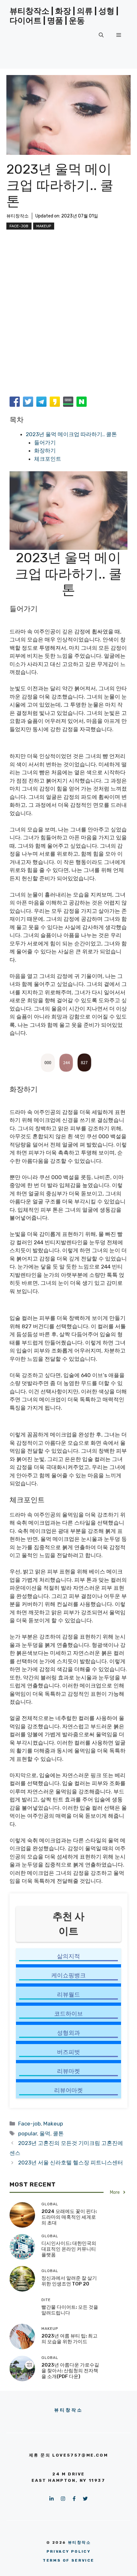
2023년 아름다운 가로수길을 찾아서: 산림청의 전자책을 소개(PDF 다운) (70, 2371)
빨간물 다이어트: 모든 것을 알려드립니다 (70, 2310)
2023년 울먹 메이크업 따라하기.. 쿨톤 (71, 434)
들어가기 (45, 443)
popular (28, 2133)
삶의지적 (68, 1956)
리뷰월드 (68, 1995)
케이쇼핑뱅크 (68, 1975)
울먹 (45, 2133)
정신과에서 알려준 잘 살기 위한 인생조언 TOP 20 (69, 2281)
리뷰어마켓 (68, 2090)
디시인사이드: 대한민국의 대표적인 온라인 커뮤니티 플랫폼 (69, 2249)
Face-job (19, 226)
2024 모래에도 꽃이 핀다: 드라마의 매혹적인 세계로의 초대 (69, 2217)
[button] (101, 35)
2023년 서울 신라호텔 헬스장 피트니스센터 (71, 2163)
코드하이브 (68, 2014)
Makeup (44, 226)
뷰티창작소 (18, 216)
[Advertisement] (68, 322)
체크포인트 (48, 459)
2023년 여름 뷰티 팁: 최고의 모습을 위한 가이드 (69, 2339)
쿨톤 (58, 2133)
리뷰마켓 (68, 2071)
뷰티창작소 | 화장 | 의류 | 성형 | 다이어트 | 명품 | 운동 (64, 16)
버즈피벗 (68, 2052)
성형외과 (68, 2033)
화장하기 (45, 451)
